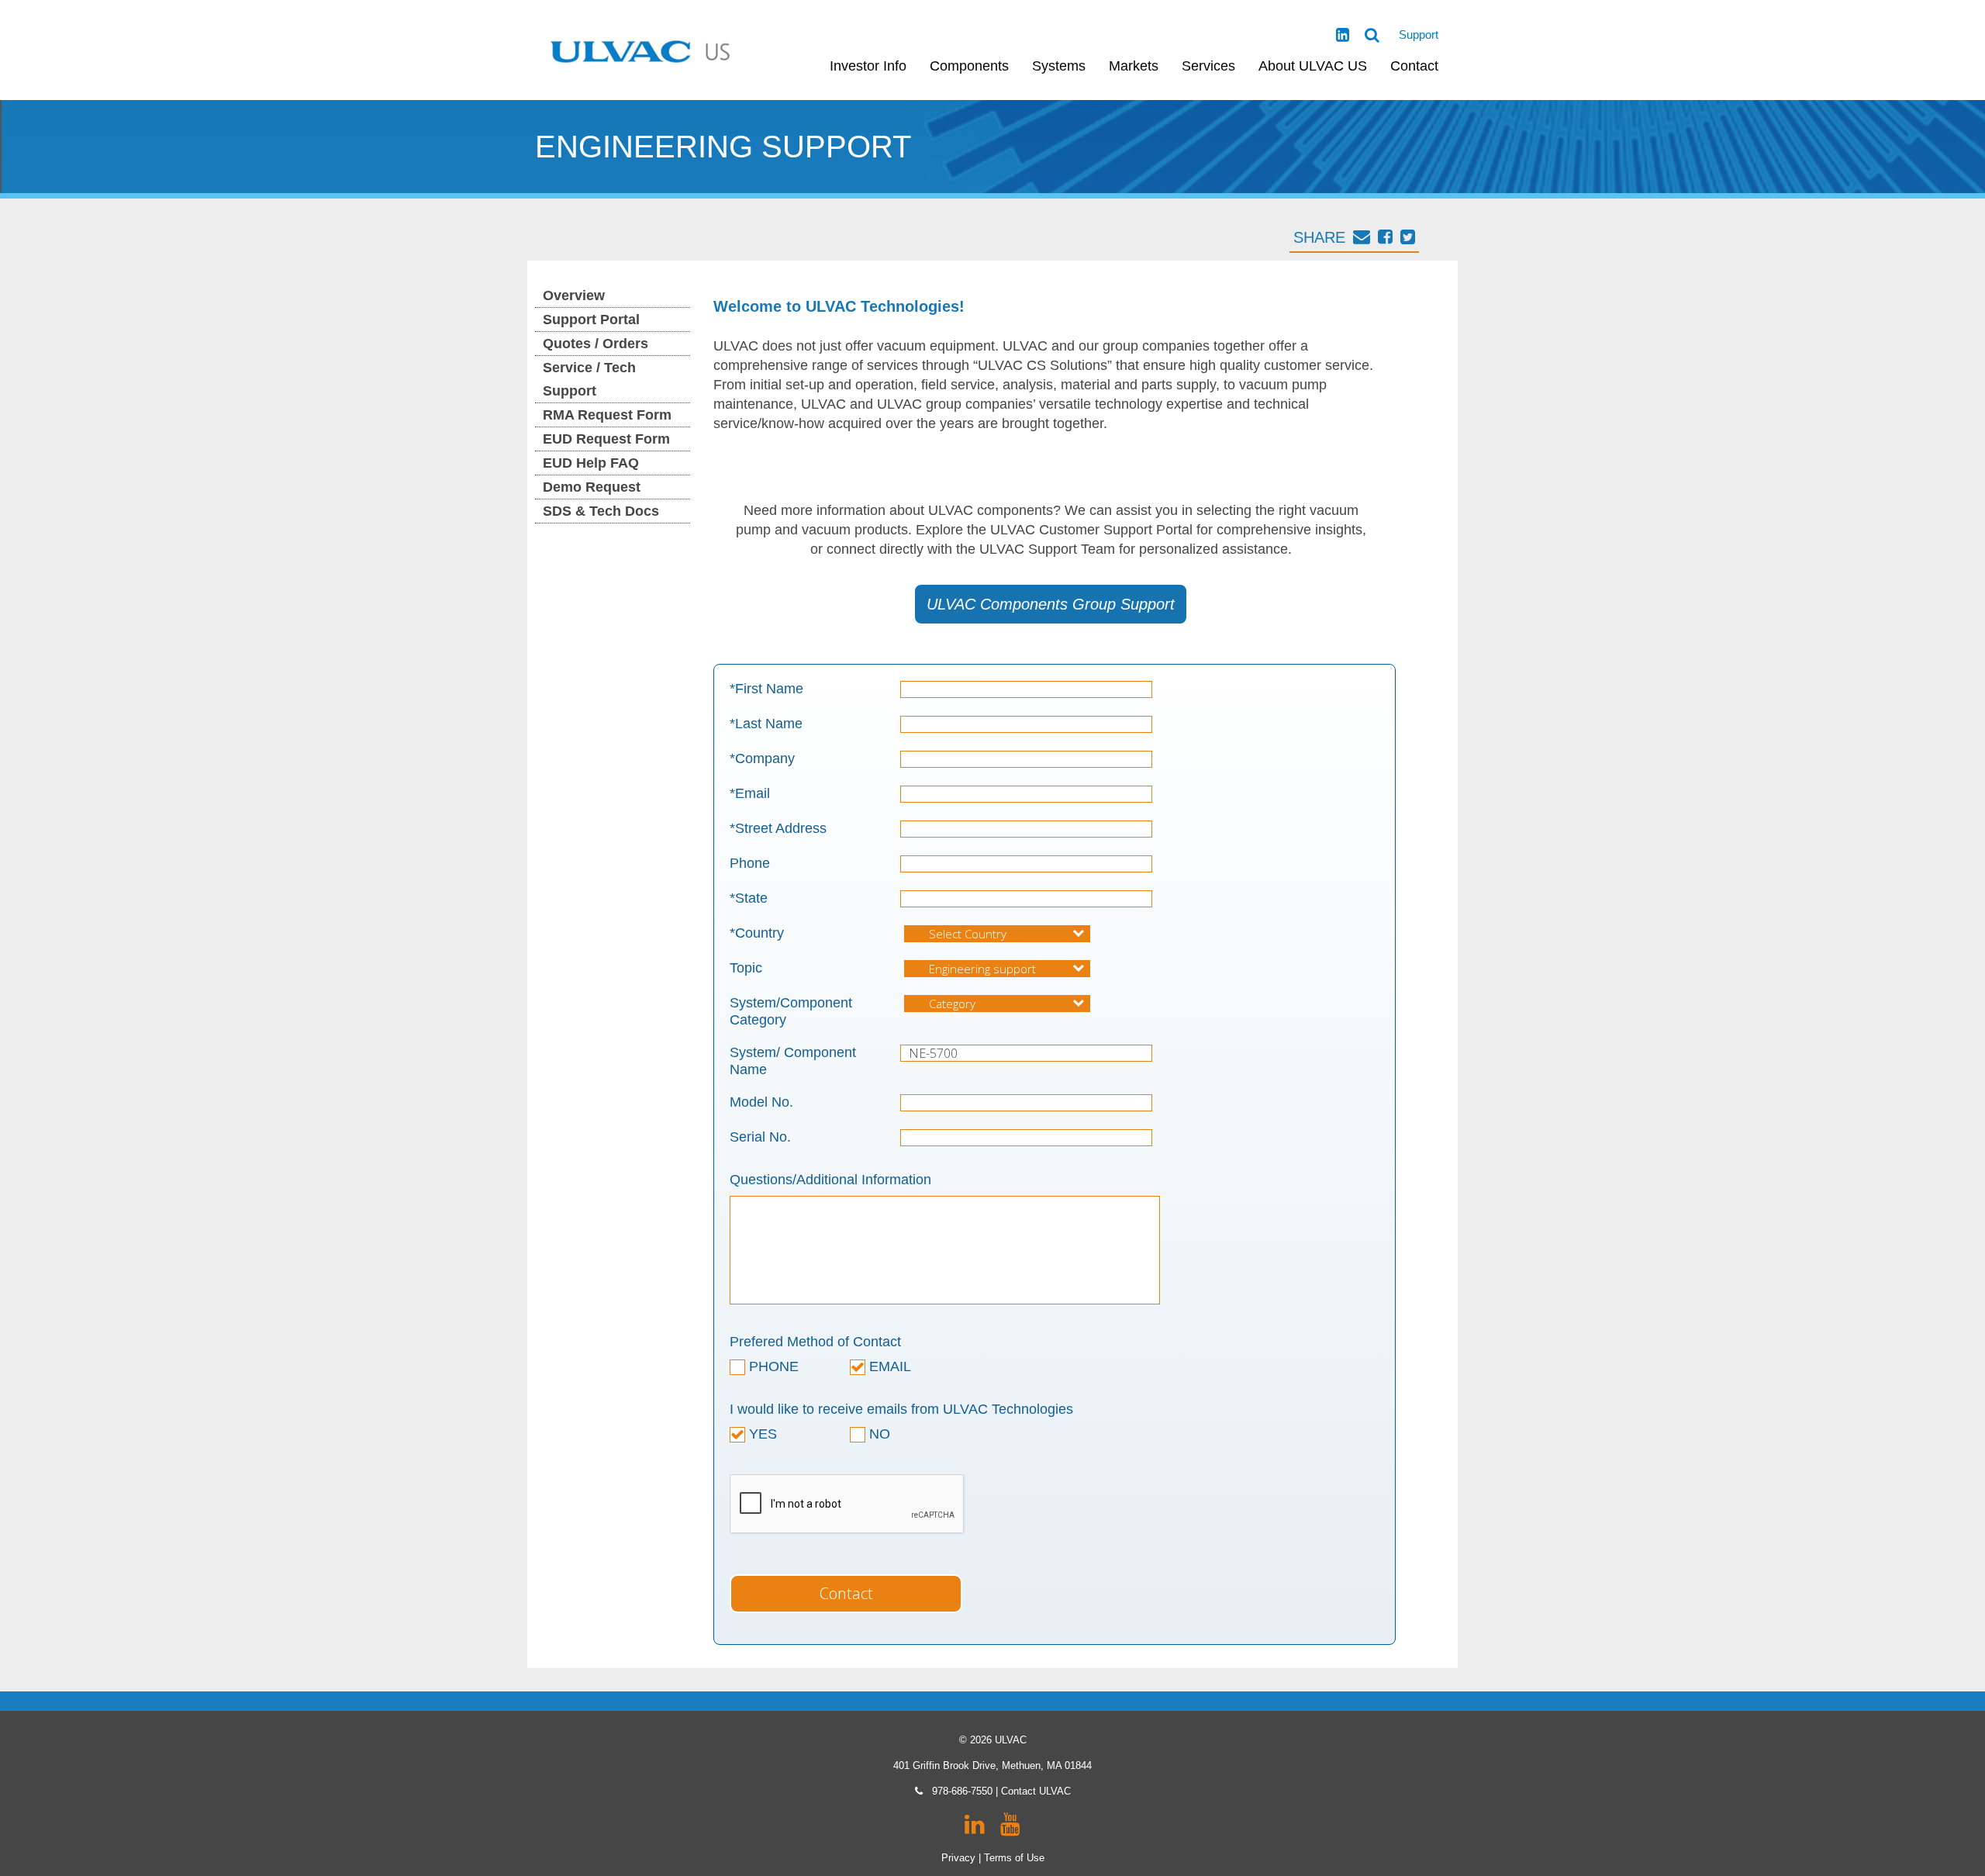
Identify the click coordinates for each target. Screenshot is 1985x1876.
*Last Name (766, 724)
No (878, 1434)
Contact (1414, 66)
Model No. (761, 1102)
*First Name (766, 689)
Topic (746, 968)
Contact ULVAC (1036, 1791)
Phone (750, 863)
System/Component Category (791, 1011)
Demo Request (592, 487)
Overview (574, 295)
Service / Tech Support (589, 379)
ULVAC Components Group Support (1051, 604)
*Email (750, 793)
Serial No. (760, 1137)
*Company (762, 758)
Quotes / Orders (595, 344)
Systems (1059, 66)
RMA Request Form (607, 415)
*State (749, 898)
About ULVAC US (1313, 66)
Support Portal (591, 320)
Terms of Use (1014, 1858)
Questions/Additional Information (830, 1180)
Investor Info (868, 66)
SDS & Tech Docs (601, 511)
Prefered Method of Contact (815, 1342)
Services (1208, 66)
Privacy (958, 1858)
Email (888, 1366)
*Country (757, 933)
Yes (761, 1434)
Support (1419, 35)
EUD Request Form (606, 439)
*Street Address (778, 828)
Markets (1134, 66)
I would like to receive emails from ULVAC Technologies (901, 1409)
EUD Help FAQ (591, 463)
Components (969, 66)
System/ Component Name (793, 1061)
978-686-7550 (962, 1791)
